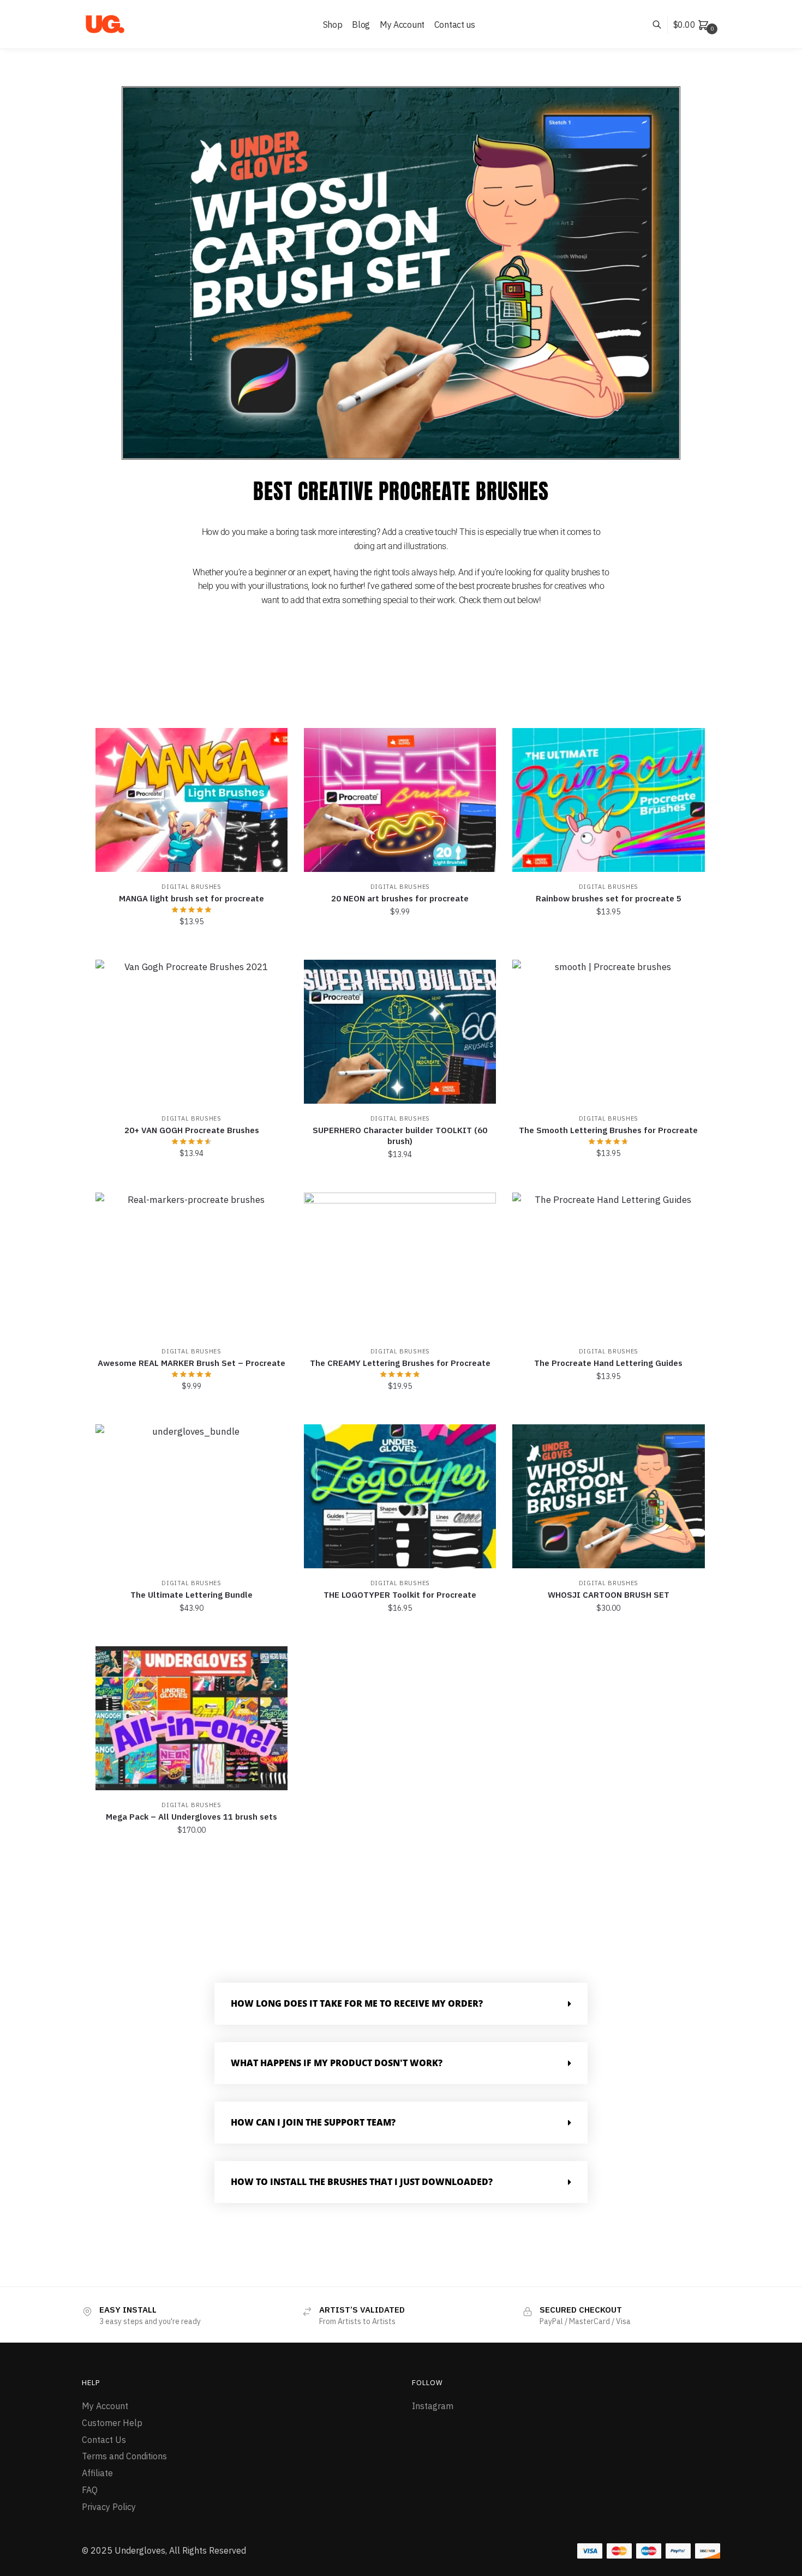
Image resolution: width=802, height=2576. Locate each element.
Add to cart (191, 946)
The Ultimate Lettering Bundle (191, 1595)
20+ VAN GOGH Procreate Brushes (192, 1130)
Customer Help (112, 2423)
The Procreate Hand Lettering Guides (608, 1363)
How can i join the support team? (313, 2122)
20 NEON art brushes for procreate (400, 898)
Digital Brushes (191, 887)
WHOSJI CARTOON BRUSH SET (609, 1595)
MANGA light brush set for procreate (191, 898)
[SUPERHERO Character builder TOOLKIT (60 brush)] (400, 1032)
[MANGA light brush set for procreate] (191, 800)
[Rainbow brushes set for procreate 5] (608, 800)
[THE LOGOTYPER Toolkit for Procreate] (400, 1496)
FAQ (90, 2490)
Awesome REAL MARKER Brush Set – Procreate (191, 1363)
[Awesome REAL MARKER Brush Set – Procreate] (191, 1265)
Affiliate (97, 2473)
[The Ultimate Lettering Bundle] (191, 1496)
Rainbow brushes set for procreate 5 (609, 898)
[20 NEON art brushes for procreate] (400, 800)
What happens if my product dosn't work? (337, 2063)
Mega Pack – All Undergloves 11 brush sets (191, 1817)
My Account (105, 2406)
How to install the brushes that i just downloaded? (362, 2182)
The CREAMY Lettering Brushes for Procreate (400, 1363)
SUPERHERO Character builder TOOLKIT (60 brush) (400, 1136)
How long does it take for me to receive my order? (357, 2003)
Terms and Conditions (124, 2456)
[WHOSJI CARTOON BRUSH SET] (608, 1496)
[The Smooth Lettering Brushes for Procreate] (608, 1032)
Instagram (433, 2406)
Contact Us (104, 2440)
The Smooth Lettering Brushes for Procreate (608, 1130)
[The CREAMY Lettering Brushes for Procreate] (400, 1265)
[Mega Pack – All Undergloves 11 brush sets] (191, 1718)
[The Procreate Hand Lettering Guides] (608, 1265)
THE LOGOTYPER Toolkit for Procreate (400, 1595)
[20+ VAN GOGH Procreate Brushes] (191, 1032)
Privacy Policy (109, 2507)
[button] (401, 2004)
